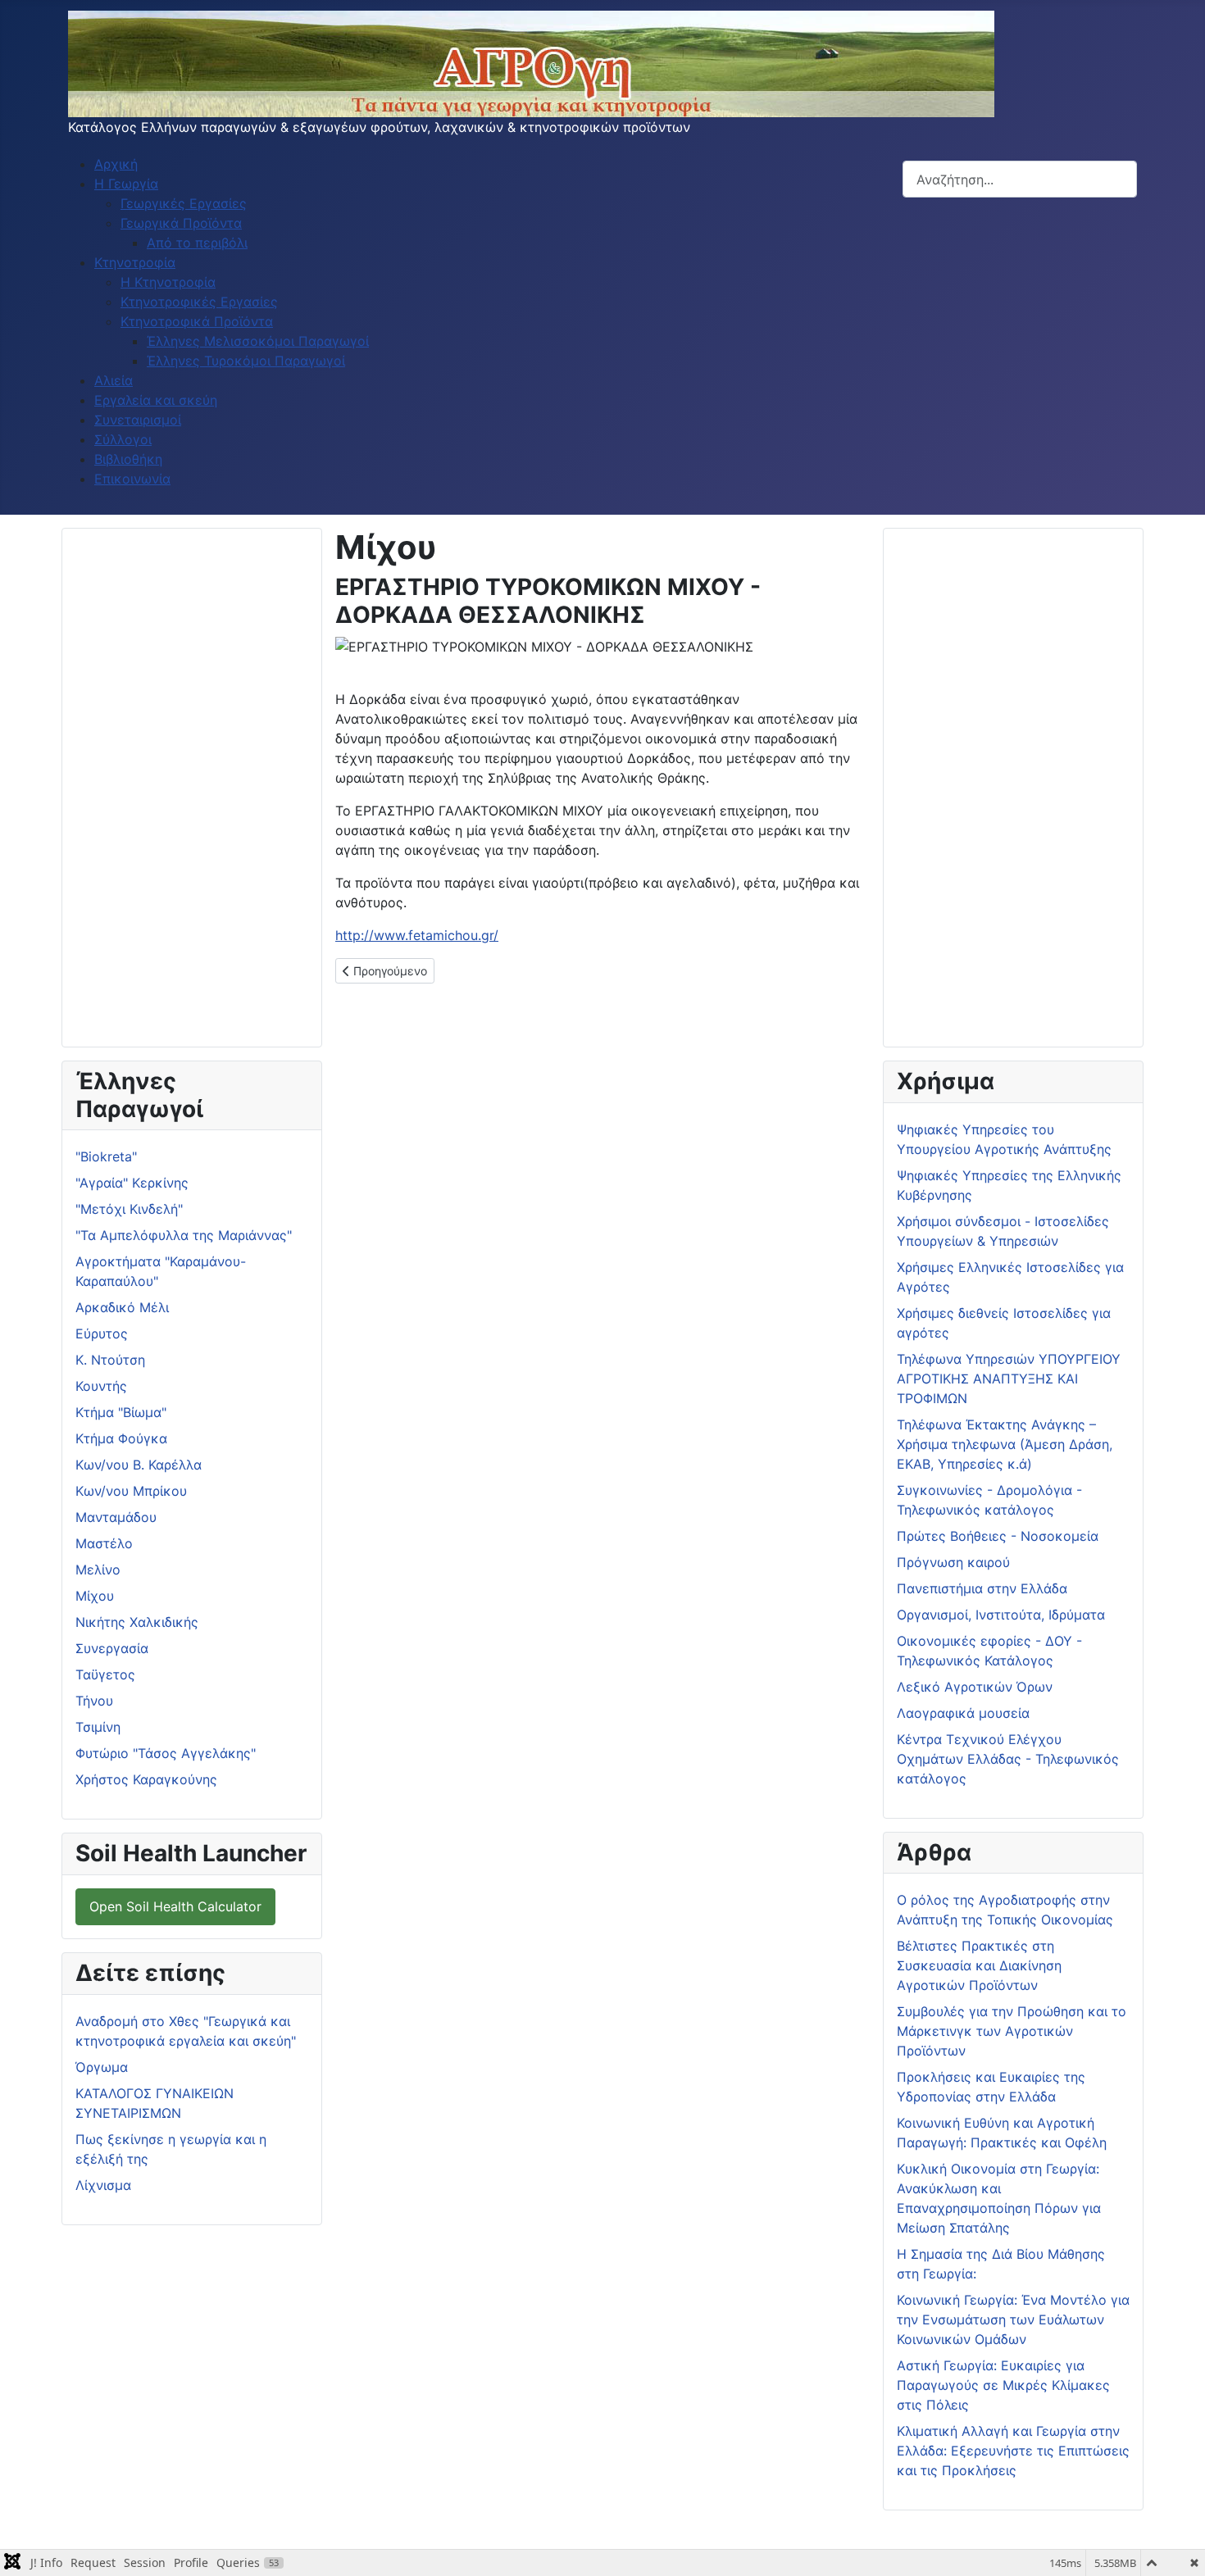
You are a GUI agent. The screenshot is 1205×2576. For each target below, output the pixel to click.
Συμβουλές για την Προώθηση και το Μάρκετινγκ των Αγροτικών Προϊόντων (1012, 2031)
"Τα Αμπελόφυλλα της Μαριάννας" (184, 1235)
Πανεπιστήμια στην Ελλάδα (982, 1588)
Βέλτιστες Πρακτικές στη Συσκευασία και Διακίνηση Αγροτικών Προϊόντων (979, 1965)
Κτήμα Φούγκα (121, 1438)
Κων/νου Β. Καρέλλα (139, 1465)
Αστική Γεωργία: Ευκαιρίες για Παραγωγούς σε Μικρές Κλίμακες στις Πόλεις (1003, 2385)
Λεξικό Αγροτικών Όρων (975, 1687)
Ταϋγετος (105, 1674)
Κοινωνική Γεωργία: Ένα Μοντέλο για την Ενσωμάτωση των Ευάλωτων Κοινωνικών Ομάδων (1013, 2319)
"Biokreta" (106, 1156)
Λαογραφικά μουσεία (963, 1713)
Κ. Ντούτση (110, 1360)
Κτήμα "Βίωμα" (121, 1412)
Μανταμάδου (116, 1517)
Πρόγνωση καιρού (953, 1562)
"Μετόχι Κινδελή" (129, 1209)
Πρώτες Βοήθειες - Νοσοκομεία (998, 1536)
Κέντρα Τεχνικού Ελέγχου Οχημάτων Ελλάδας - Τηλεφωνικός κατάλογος (1008, 1759)
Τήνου (94, 1701)
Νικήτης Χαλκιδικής (137, 1622)
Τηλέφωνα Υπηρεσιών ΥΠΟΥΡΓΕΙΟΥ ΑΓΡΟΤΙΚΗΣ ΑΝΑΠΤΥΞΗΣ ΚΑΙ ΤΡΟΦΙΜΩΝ (1009, 1379)
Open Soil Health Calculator (175, 1906)
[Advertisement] (192, 788)
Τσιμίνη (98, 1727)
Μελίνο (98, 1570)
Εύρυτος (102, 1333)
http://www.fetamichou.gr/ (417, 935)
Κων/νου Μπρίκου (131, 1491)
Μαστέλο (104, 1543)
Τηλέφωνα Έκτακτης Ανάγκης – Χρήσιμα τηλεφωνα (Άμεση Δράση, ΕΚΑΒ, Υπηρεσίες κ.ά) (1005, 1444)
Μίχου (95, 1596)
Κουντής (101, 1386)
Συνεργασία (112, 1648)
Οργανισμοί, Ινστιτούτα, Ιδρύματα (1001, 1615)
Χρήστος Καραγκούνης (146, 1779)
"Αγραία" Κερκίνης (132, 1183)
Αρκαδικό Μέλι (122, 1307)
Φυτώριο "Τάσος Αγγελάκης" (166, 1753)
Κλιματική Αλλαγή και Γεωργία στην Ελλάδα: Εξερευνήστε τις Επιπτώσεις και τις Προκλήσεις (1013, 2451)
